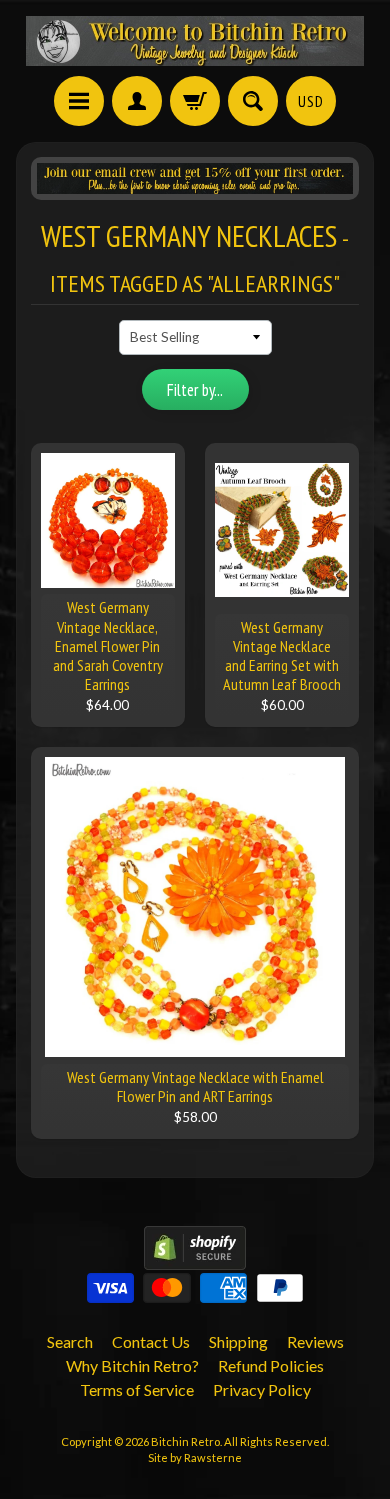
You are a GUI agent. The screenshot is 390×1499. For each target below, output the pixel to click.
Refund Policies (271, 1365)
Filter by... (195, 390)
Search (70, 1341)
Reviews (315, 1341)
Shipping (238, 1341)
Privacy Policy (262, 1389)
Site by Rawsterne (195, 1457)
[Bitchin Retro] (195, 41)
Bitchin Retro (185, 1441)
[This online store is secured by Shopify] (195, 1257)
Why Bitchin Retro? (132, 1365)
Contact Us (151, 1341)
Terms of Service (137, 1389)
